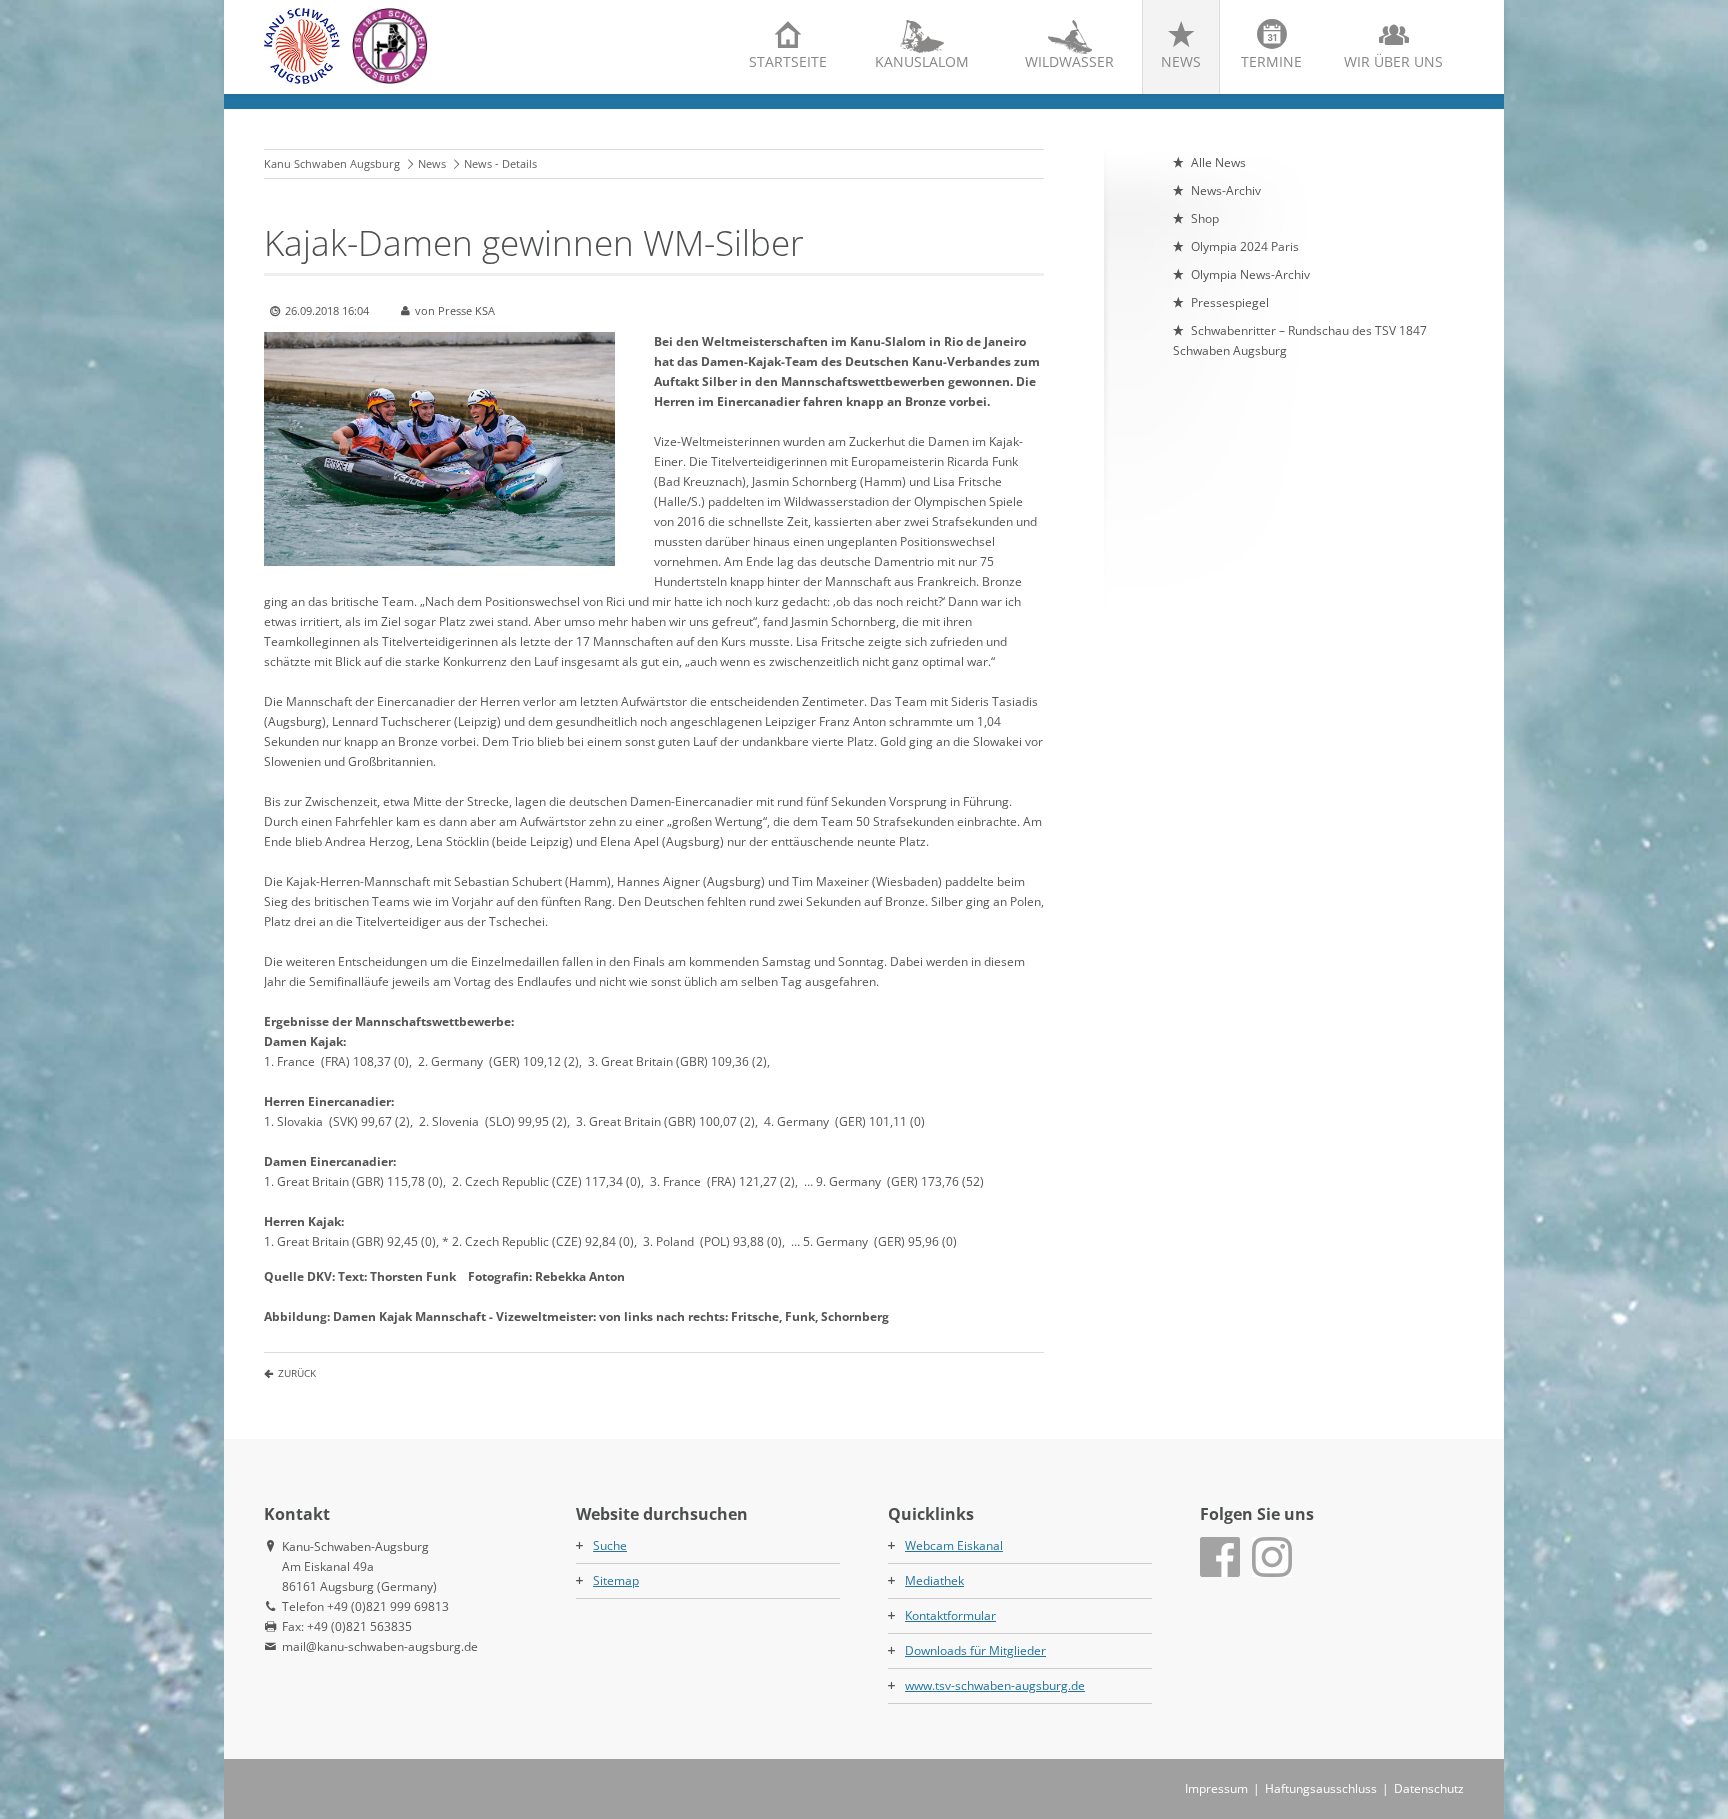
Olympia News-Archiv (1250, 274)
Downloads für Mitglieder (975, 1650)
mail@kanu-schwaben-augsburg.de (380, 1646)
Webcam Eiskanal (954, 1545)
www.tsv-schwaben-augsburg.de (995, 1685)
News (1181, 61)
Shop (1205, 218)
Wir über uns (1393, 61)
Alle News (1218, 162)
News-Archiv (1226, 190)
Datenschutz (1429, 1788)
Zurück (297, 1373)
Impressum (1216, 1788)
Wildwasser (1069, 61)
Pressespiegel (1230, 302)
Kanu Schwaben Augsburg (332, 163)
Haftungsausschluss (1321, 1788)
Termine (1271, 61)
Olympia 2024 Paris (1245, 246)
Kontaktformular (950, 1615)
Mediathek (934, 1580)
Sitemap (616, 1580)
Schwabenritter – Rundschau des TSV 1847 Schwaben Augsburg (1300, 340)
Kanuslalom (922, 61)
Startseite (788, 61)
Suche (610, 1545)
